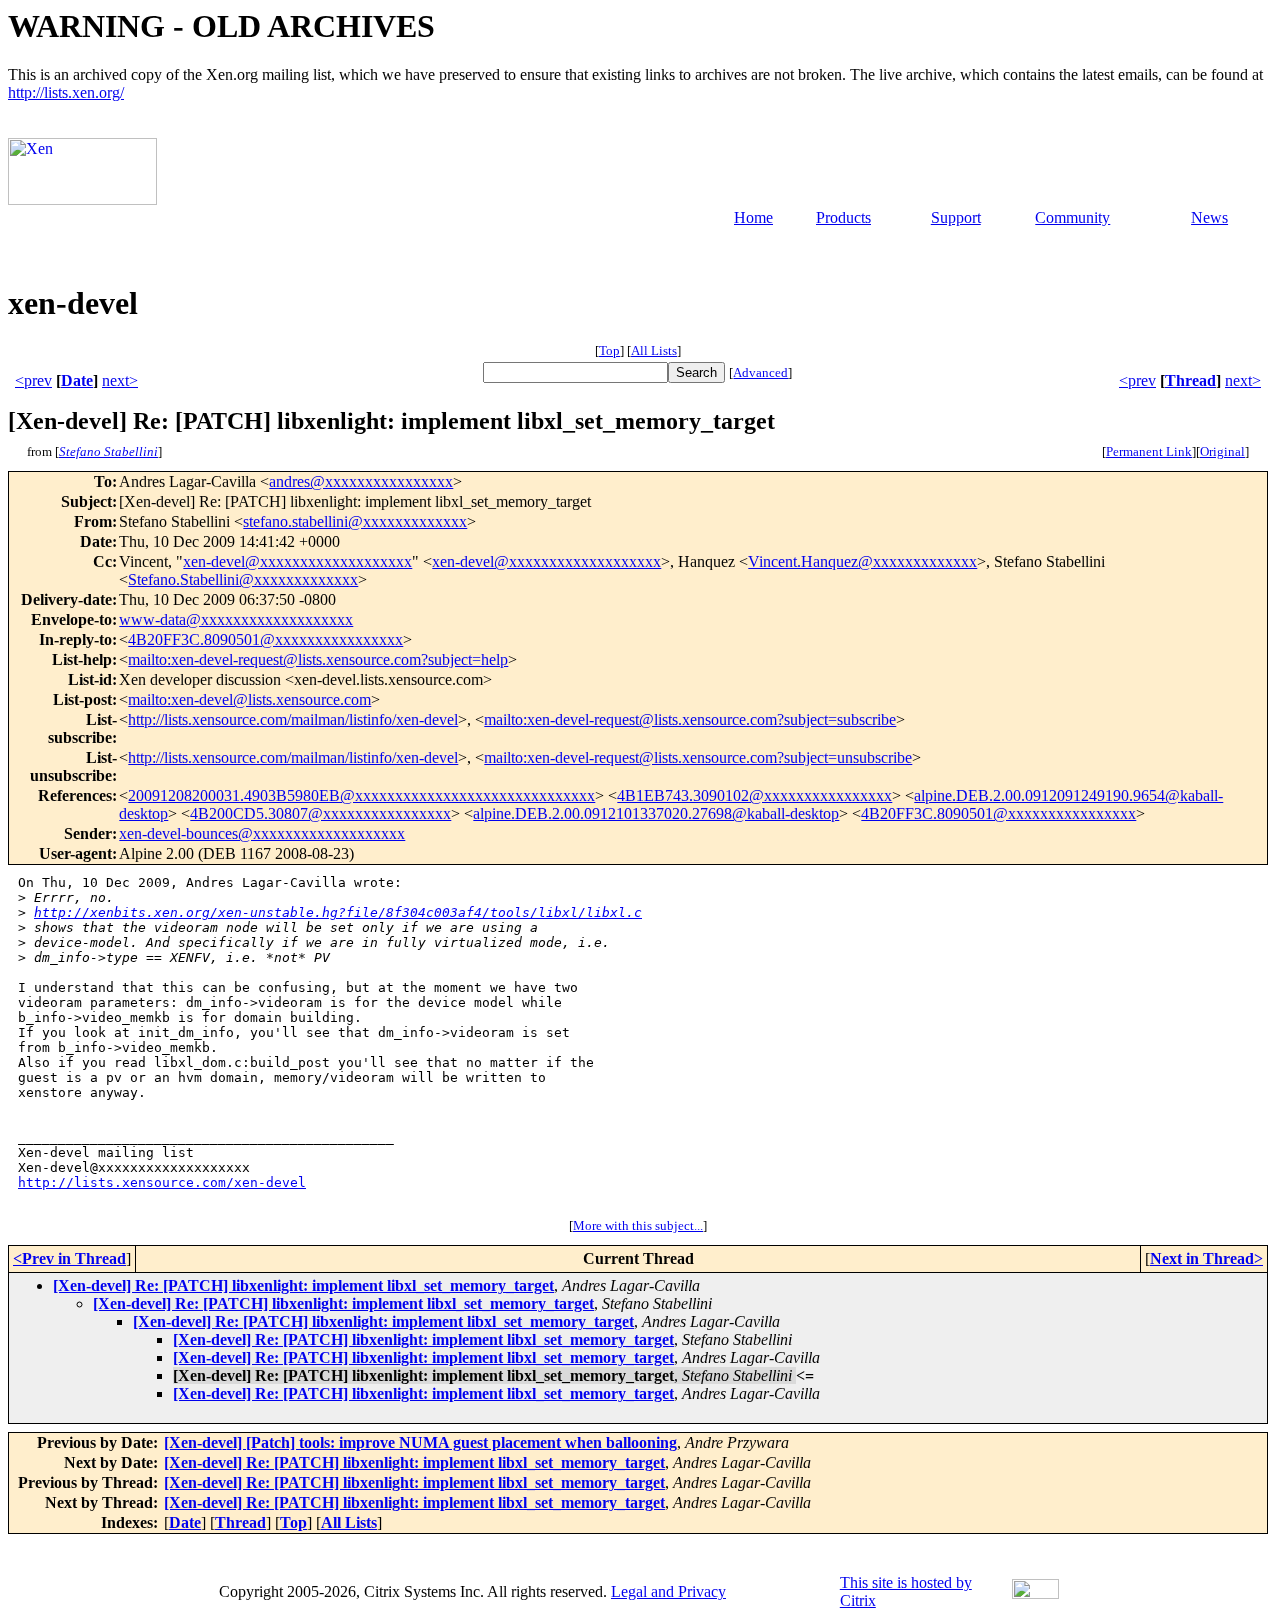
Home (753, 217)
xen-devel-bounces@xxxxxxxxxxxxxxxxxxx (262, 833)
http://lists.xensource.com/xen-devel (162, 1182)
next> (120, 380)
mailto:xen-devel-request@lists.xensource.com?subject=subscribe (690, 719)
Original (1222, 451)
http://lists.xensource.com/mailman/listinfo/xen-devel (293, 719)
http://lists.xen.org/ (66, 92)
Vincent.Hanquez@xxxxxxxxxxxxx (862, 561)
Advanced (760, 372)
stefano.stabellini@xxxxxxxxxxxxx (355, 521)
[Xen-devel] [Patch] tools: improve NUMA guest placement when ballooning (420, 1442)
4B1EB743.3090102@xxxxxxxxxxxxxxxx (754, 795)
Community (1072, 217)
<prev (33, 380)
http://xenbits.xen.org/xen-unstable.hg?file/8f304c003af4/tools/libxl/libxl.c (338, 912)
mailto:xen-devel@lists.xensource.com (249, 699)
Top (609, 350)
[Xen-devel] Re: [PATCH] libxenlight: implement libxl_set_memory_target (303, 1285)
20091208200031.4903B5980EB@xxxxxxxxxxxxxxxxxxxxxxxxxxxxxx (361, 795)
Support (956, 217)
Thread (1190, 380)
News (1209, 217)
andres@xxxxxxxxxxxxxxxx (361, 481)
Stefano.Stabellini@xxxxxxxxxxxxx (243, 579)
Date (77, 380)
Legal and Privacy (668, 1591)
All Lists (654, 350)
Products (843, 217)
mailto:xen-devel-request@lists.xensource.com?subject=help (318, 659)
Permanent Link (1149, 451)
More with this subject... (638, 1225)
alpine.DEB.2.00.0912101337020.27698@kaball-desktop (656, 813)
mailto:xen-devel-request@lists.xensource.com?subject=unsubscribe (698, 757)
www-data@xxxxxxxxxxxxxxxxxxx (236, 619)
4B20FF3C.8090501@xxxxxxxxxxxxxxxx (265, 639)
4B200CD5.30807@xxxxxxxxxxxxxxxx (320, 813)
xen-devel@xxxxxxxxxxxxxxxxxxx (297, 561)
